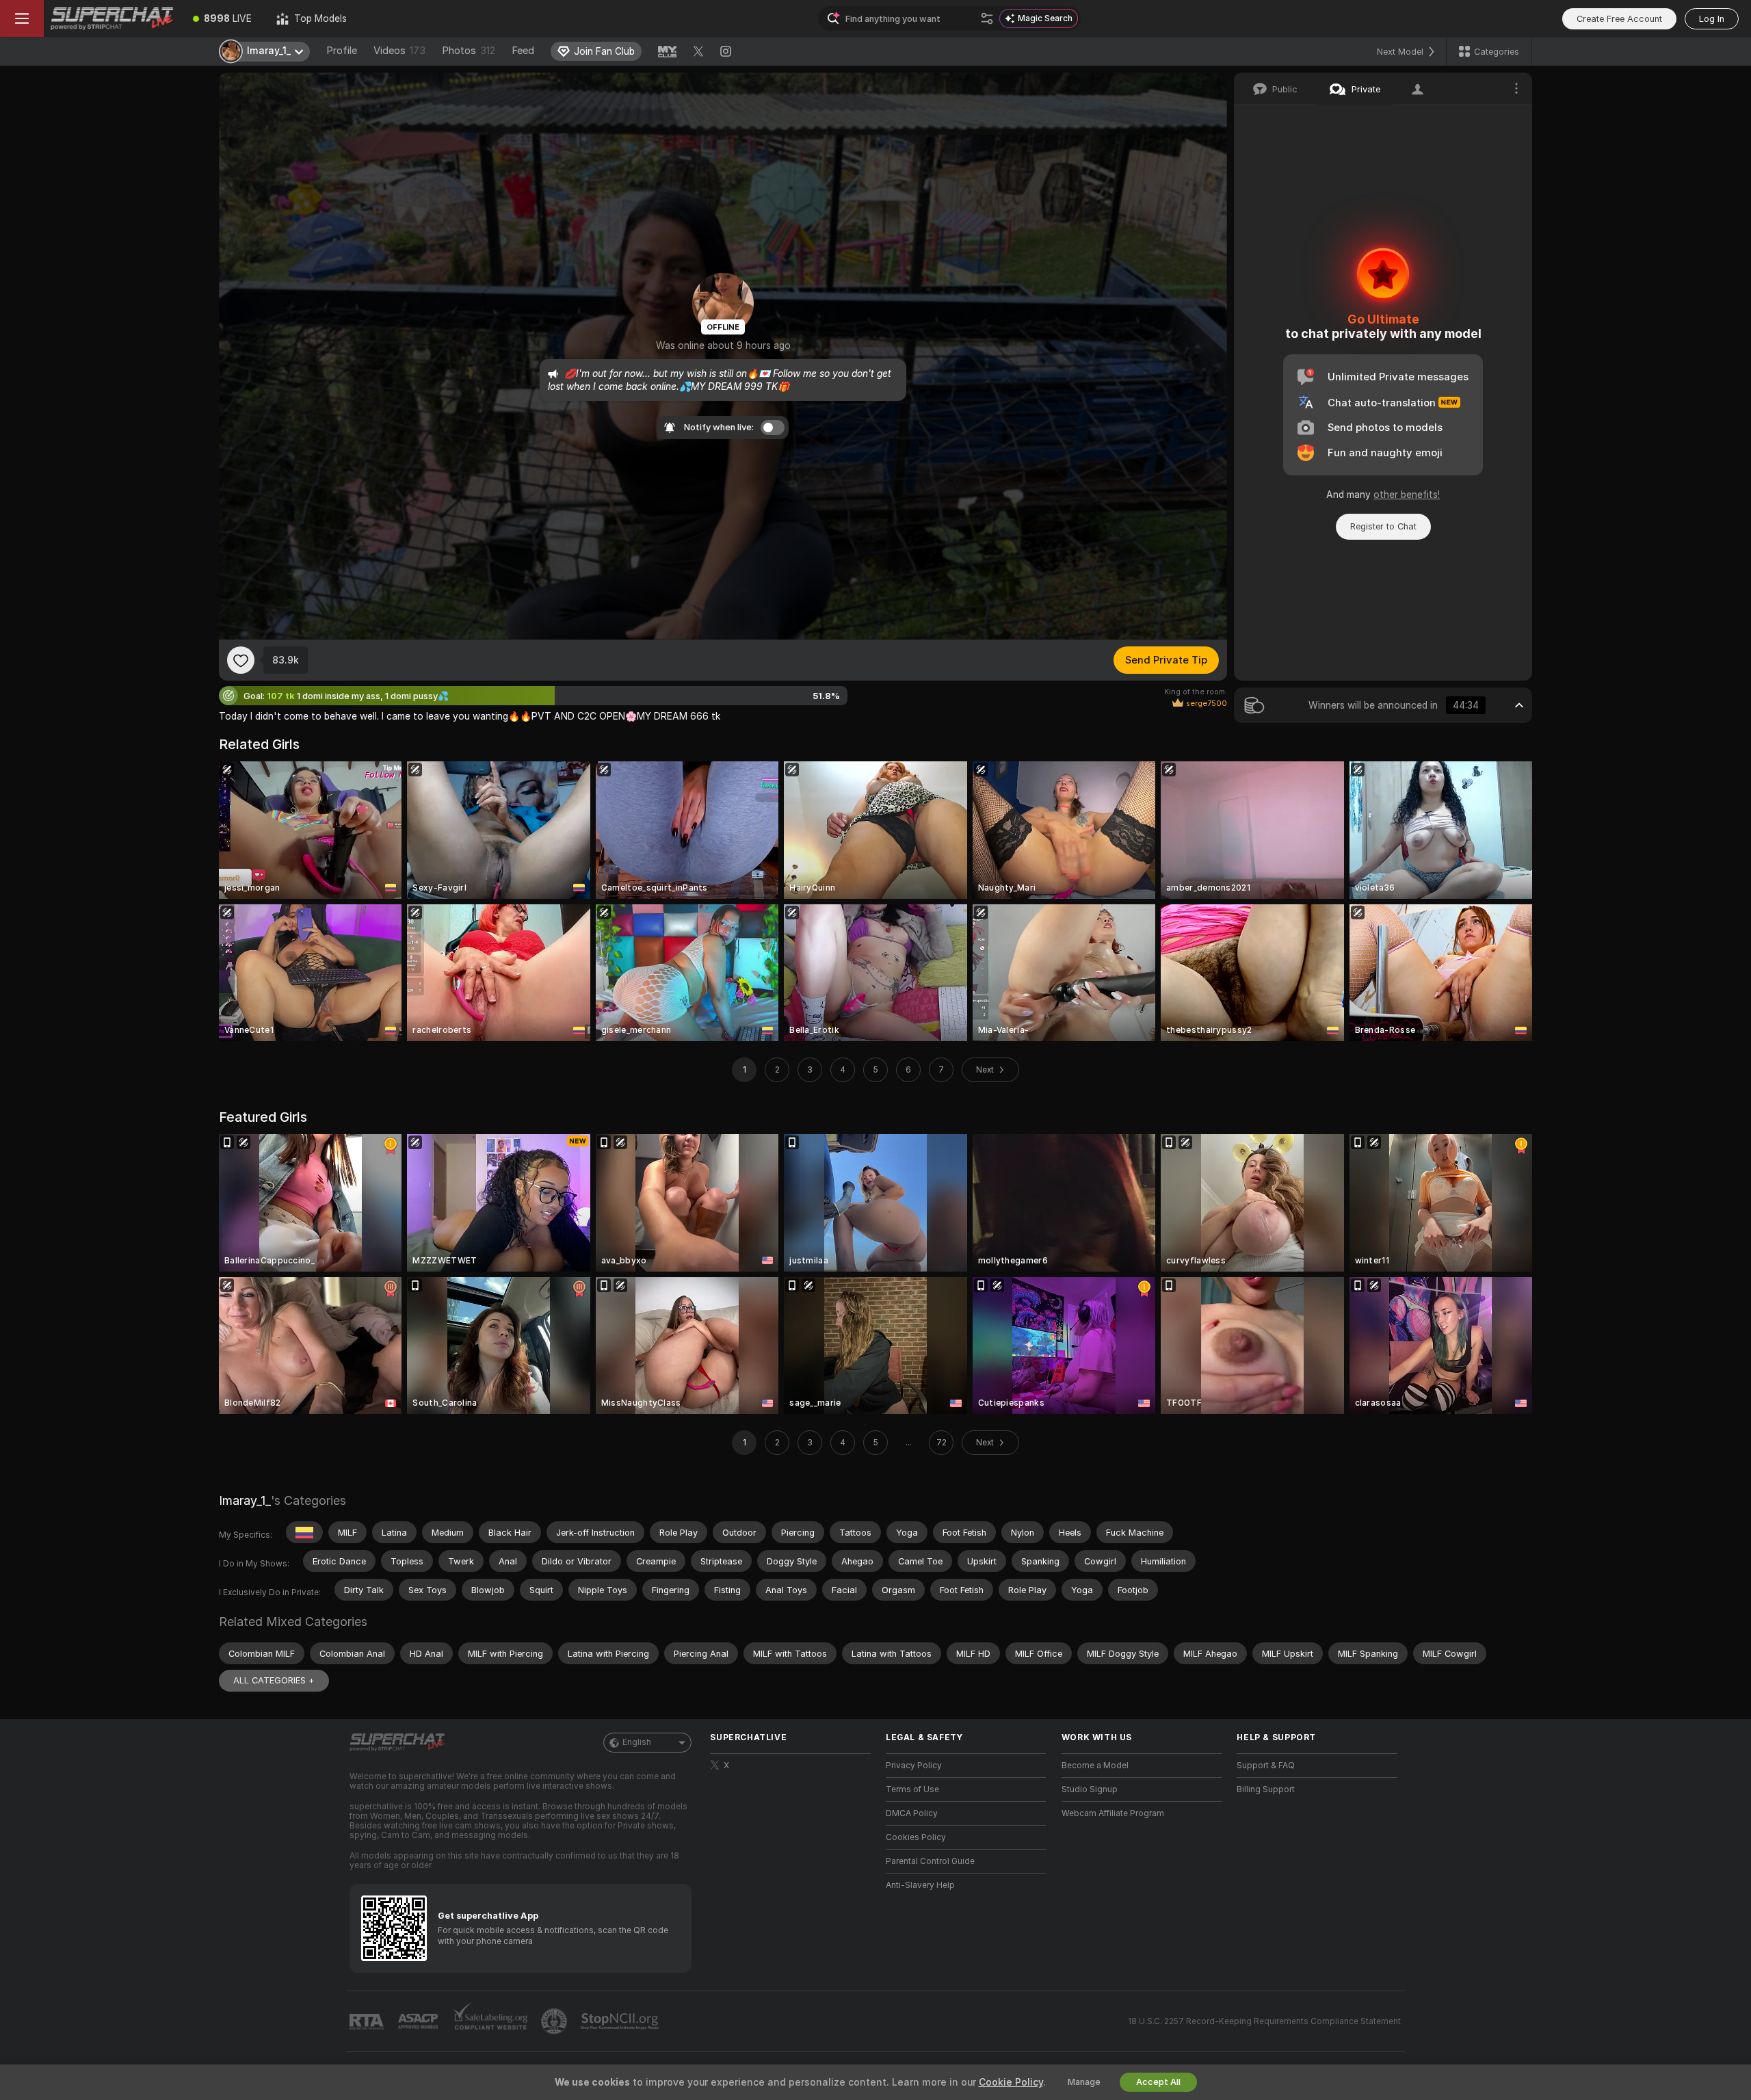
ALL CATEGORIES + (274, 1680)
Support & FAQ (1266, 1766)
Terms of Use (912, 1789)
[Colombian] (304, 1532)
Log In (1712, 19)
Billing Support (1266, 1789)
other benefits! (1407, 495)
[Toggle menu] (22, 18)
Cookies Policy (916, 1837)
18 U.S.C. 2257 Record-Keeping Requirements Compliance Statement (1264, 2021)
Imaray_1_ (245, 1500)
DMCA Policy (912, 1813)
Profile (342, 51)
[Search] (987, 18)
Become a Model (1095, 1766)
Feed (523, 51)
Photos (469, 51)
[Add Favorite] (241, 660)
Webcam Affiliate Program (1113, 1813)
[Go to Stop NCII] (621, 2021)
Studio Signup (1090, 1789)
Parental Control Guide (930, 1861)
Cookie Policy (1011, 2082)
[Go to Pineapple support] (555, 2021)
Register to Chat (1383, 526)
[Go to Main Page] (112, 18)
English (637, 1742)
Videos (399, 51)
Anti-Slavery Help (920, 1885)
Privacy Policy (914, 1766)
